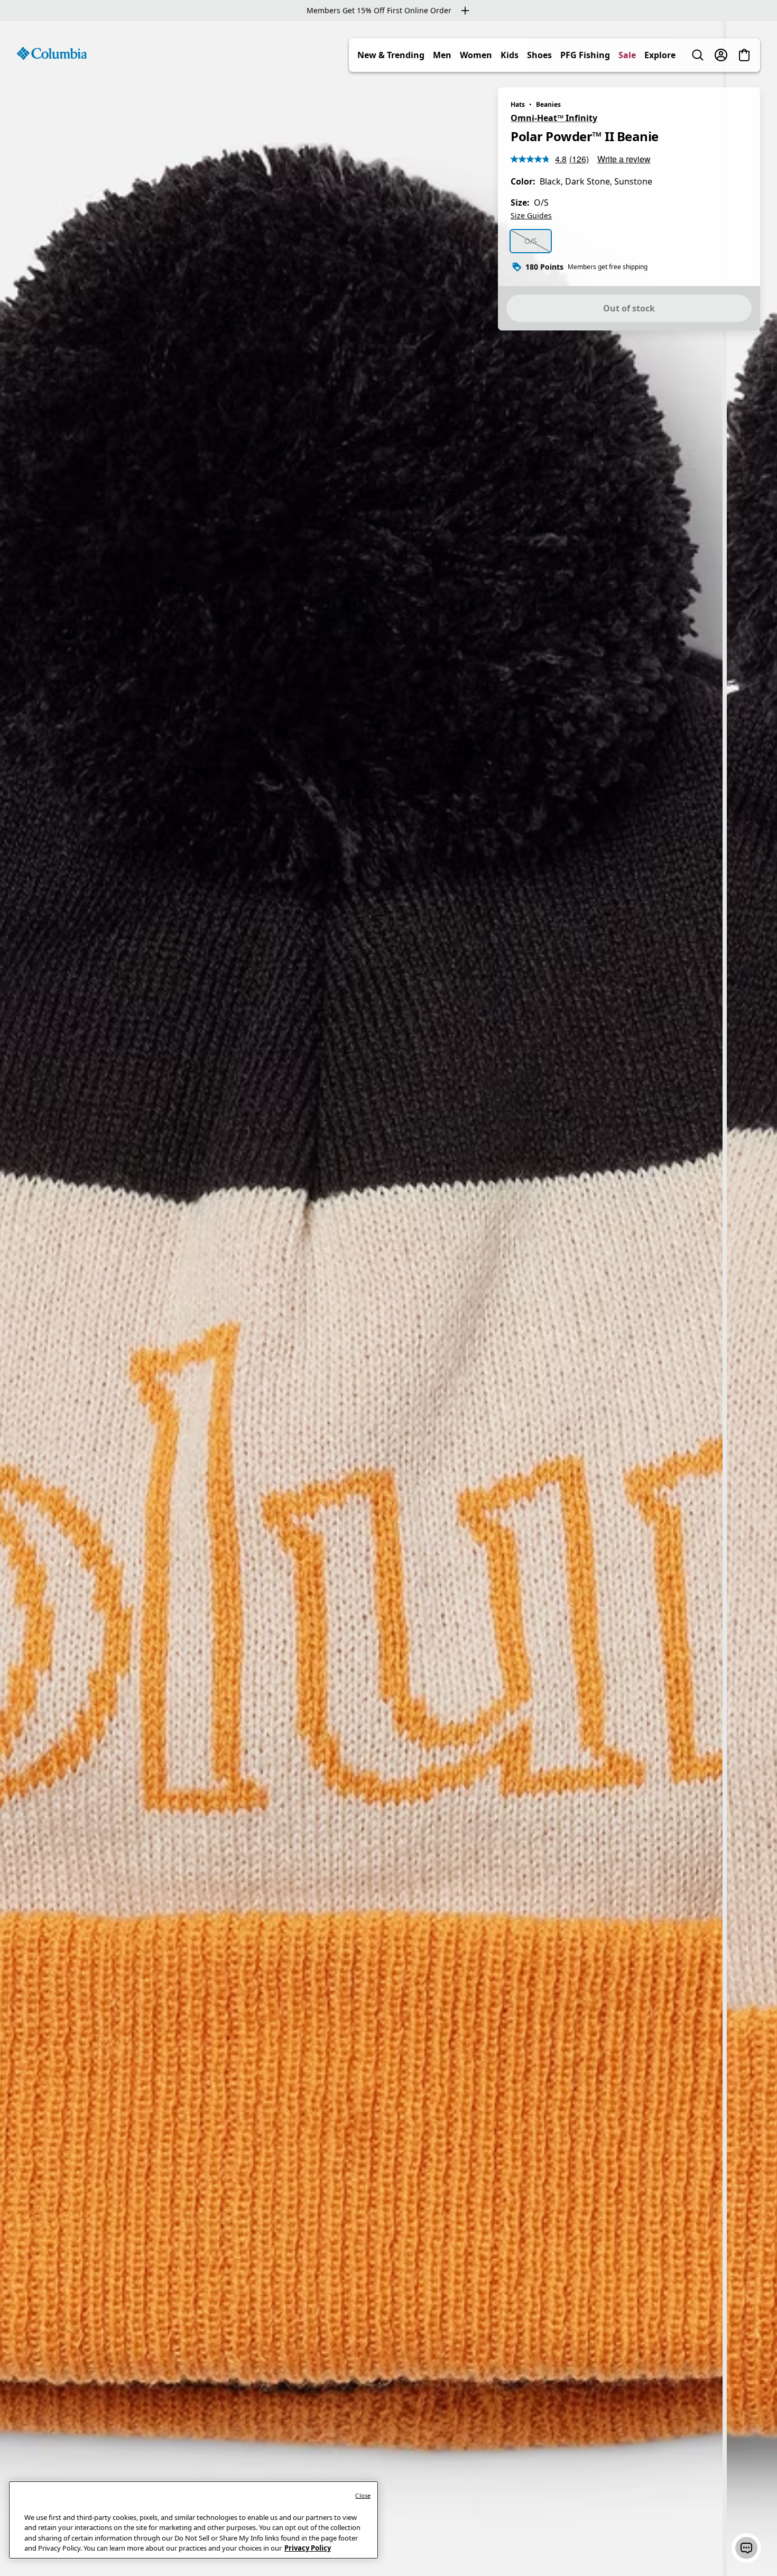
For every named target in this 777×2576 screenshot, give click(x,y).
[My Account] (721, 55)
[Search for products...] (698, 55)
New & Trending (391, 55)
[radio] (531, 241)
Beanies (548, 104)
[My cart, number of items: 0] (744, 55)
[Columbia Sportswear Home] (52, 53)
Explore (660, 55)
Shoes (539, 55)
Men (442, 55)
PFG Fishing (585, 55)
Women (476, 55)
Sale (627, 55)
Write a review (624, 159)
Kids (510, 55)
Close (363, 2495)
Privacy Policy (308, 2548)
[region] (388, 1299)
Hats (518, 104)
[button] (746, 2548)
